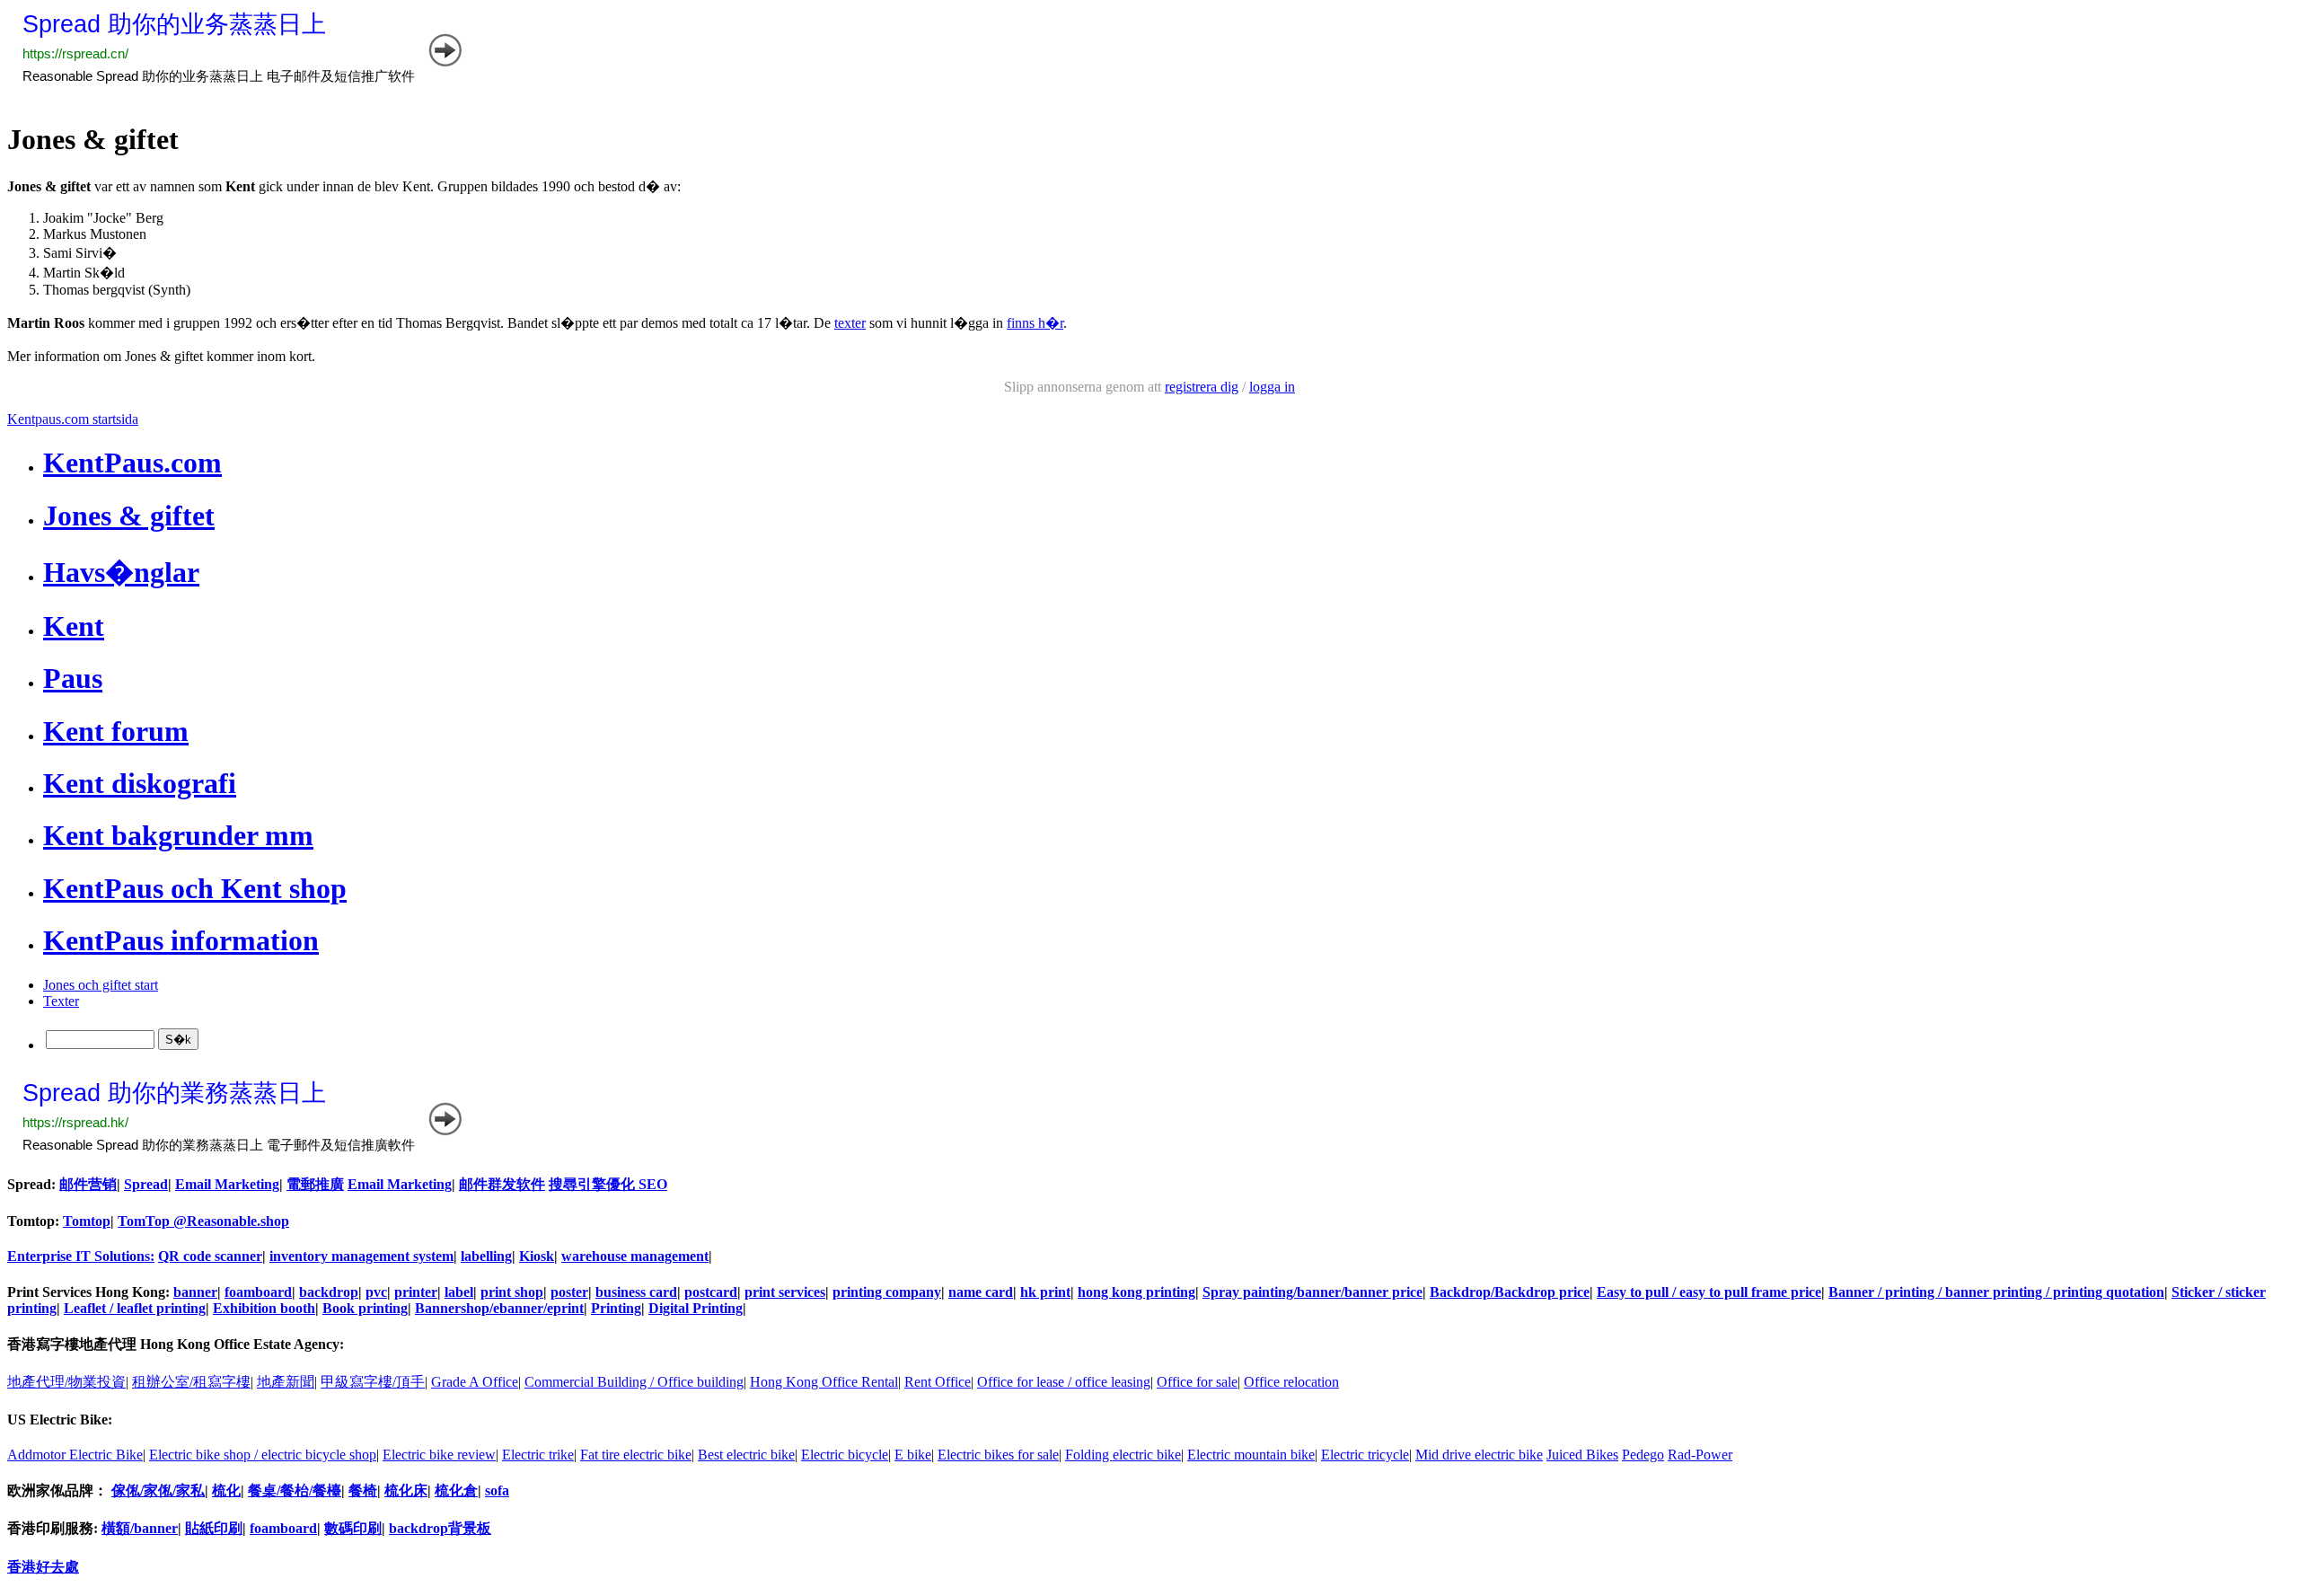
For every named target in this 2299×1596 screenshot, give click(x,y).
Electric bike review (439, 1455)
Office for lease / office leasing (1064, 1382)
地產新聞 (286, 1382)
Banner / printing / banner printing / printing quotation (1996, 1292)
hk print (1045, 1292)
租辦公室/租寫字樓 (191, 1382)
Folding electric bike (1123, 1455)
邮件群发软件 (502, 1184)
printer (416, 1292)
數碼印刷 (353, 1528)
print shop (512, 1292)
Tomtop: (35, 1221)
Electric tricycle (1365, 1455)
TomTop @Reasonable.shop (203, 1221)
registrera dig (1202, 387)
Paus (73, 678)
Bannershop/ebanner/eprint (499, 1308)
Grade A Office (475, 1382)
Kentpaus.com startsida (73, 419)
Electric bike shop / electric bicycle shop (263, 1455)
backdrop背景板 (440, 1528)
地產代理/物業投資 (66, 1382)
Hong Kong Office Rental (824, 1382)
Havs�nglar (121, 572)
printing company (887, 1292)
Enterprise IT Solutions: (81, 1256)
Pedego (1643, 1455)
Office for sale (1197, 1382)
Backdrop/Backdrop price (1510, 1292)
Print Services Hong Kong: (90, 1292)
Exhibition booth (264, 1308)
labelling (486, 1256)
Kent (74, 626)
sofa (497, 1490)
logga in (1272, 387)
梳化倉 (456, 1490)
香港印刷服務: (54, 1528)
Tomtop (87, 1221)
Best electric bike (746, 1455)
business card (636, 1292)
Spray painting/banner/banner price (1312, 1292)
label (459, 1292)
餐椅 (363, 1490)
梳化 (226, 1490)
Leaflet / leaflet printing (135, 1308)
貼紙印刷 (214, 1528)
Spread (146, 1184)
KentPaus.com (132, 463)
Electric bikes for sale (998, 1455)
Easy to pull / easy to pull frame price (1709, 1292)
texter (850, 323)
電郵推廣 (315, 1184)
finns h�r (1035, 323)
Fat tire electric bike (636, 1455)
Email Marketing (227, 1184)
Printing (616, 1308)
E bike (913, 1455)
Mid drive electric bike (1479, 1455)
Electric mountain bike (1251, 1455)
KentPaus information (181, 940)
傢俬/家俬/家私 (158, 1490)
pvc (376, 1292)
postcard (711, 1292)
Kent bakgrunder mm (178, 835)
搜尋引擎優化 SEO (608, 1184)
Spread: (33, 1184)
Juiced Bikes (1582, 1455)
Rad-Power (1700, 1455)
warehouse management (635, 1256)
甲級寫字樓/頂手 (373, 1382)
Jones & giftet (129, 516)
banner (195, 1292)
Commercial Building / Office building (634, 1382)
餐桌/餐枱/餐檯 (295, 1490)
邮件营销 (88, 1184)
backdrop (329, 1292)
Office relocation (1291, 1382)
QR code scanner (210, 1256)
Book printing (365, 1308)
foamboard (258, 1292)
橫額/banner (140, 1528)
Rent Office (938, 1382)
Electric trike (538, 1455)
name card (981, 1292)
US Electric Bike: (60, 1420)
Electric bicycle (845, 1455)
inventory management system (361, 1256)
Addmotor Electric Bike (75, 1455)
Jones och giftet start (101, 985)
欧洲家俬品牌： (57, 1490)
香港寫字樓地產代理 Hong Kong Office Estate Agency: (176, 1344)
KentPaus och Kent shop (195, 888)
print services (785, 1292)
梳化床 (406, 1490)
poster (569, 1292)
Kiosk (537, 1256)
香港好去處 (43, 1567)
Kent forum (116, 731)
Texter (61, 1001)
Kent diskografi (140, 783)
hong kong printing (1136, 1292)
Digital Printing (696, 1308)
